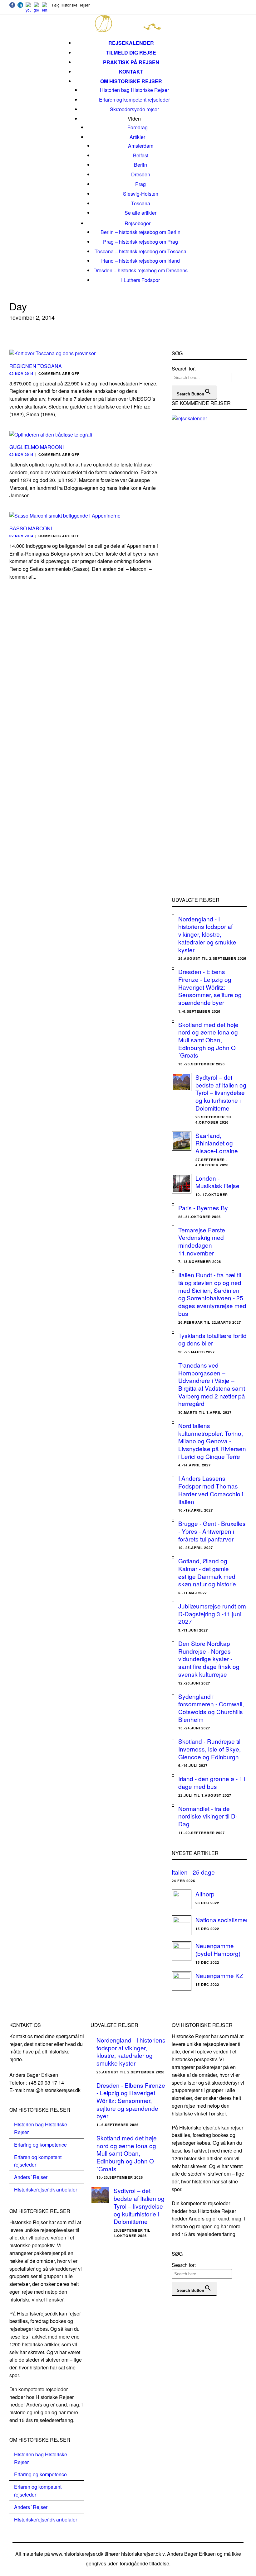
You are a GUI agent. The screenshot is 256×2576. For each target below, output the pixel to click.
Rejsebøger (138, 223)
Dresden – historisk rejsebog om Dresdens (140, 270)
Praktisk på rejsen (131, 62)
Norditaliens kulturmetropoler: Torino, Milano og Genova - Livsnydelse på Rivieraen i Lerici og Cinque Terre (212, 1441)
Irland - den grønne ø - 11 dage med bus (212, 1782)
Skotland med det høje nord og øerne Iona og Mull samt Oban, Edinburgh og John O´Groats (208, 1040)
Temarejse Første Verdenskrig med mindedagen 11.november (202, 1241)
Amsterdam (141, 146)
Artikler (137, 137)
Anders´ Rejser (31, 2177)
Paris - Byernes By (203, 1208)
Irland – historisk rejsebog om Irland (140, 261)
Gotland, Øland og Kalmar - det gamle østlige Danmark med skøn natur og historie (207, 1572)
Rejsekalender (131, 43)
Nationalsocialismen (222, 1920)
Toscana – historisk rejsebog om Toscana (140, 251)
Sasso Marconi (31, 528)
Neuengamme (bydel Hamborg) (218, 1949)
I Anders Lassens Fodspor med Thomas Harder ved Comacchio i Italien (211, 1490)
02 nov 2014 (21, 373)
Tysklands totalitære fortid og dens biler (212, 1339)
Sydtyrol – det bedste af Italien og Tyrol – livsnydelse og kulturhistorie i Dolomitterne (221, 1092)
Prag (140, 184)
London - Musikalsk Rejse (217, 1182)
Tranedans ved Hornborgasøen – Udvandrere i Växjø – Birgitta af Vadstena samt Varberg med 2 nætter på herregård (212, 1384)
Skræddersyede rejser (134, 109)
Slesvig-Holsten (141, 194)
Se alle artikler (140, 213)
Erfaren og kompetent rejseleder (134, 100)
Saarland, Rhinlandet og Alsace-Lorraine (217, 1143)
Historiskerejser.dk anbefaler (46, 2189)
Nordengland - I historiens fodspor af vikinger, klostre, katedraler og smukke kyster (207, 934)
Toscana (141, 203)
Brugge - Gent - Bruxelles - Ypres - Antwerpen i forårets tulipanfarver (212, 1531)
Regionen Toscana (36, 366)
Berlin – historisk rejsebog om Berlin (140, 232)
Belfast (141, 155)
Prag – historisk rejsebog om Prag (140, 242)
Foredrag (138, 127)
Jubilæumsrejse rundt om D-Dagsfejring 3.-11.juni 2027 (212, 1613)
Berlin (140, 165)
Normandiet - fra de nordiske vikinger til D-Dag (208, 1816)
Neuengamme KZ (219, 1975)
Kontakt (131, 72)
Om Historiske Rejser (131, 81)
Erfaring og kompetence (40, 2145)
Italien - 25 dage (193, 1872)
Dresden (141, 174)
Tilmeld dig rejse (131, 53)
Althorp (205, 1894)
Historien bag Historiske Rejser (134, 90)
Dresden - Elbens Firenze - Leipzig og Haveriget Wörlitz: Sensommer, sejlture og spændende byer (210, 987)
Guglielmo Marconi (37, 447)
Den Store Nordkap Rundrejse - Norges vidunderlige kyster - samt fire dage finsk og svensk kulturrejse (209, 1659)
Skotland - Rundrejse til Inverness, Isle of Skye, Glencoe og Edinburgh (209, 1749)
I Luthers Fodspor (140, 280)
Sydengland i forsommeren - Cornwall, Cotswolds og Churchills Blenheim (211, 1708)
